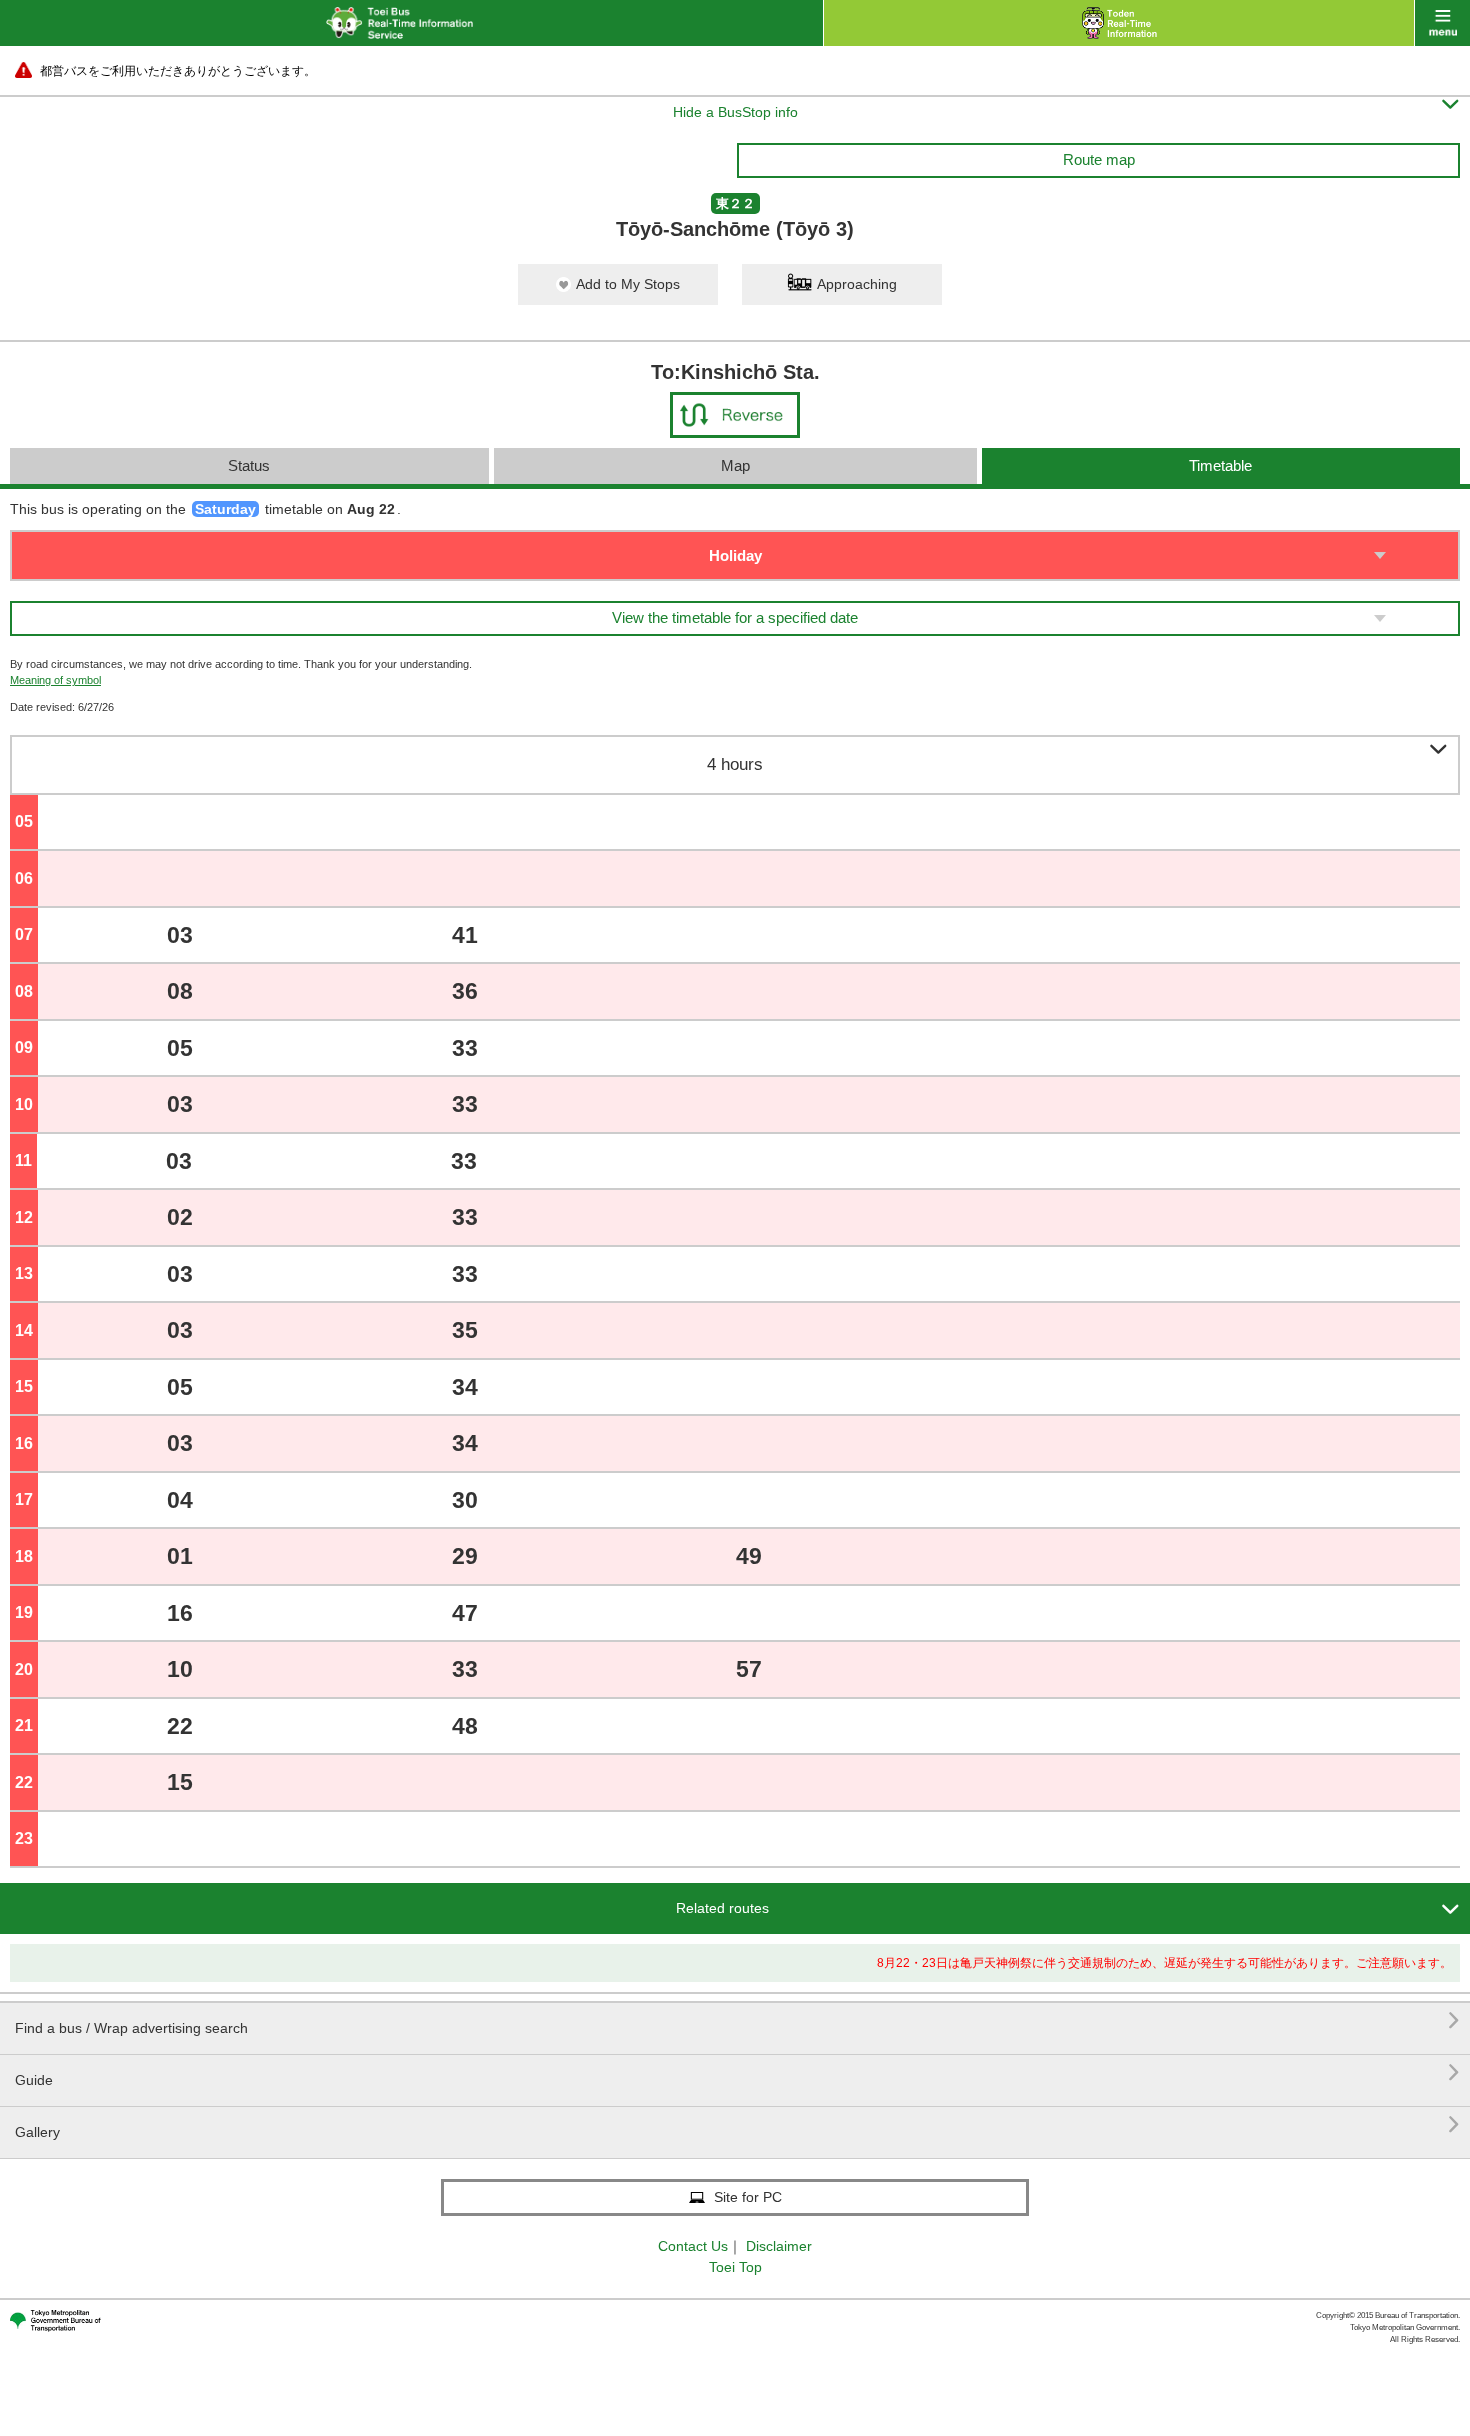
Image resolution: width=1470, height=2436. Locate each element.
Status (249, 465)
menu (1442, 23)
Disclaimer (779, 2246)
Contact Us (693, 2246)
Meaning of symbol (55, 680)
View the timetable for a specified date (735, 617)
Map (735, 465)
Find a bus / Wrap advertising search (737, 2020)
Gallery (737, 2124)
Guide (737, 2072)
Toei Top (735, 2267)
